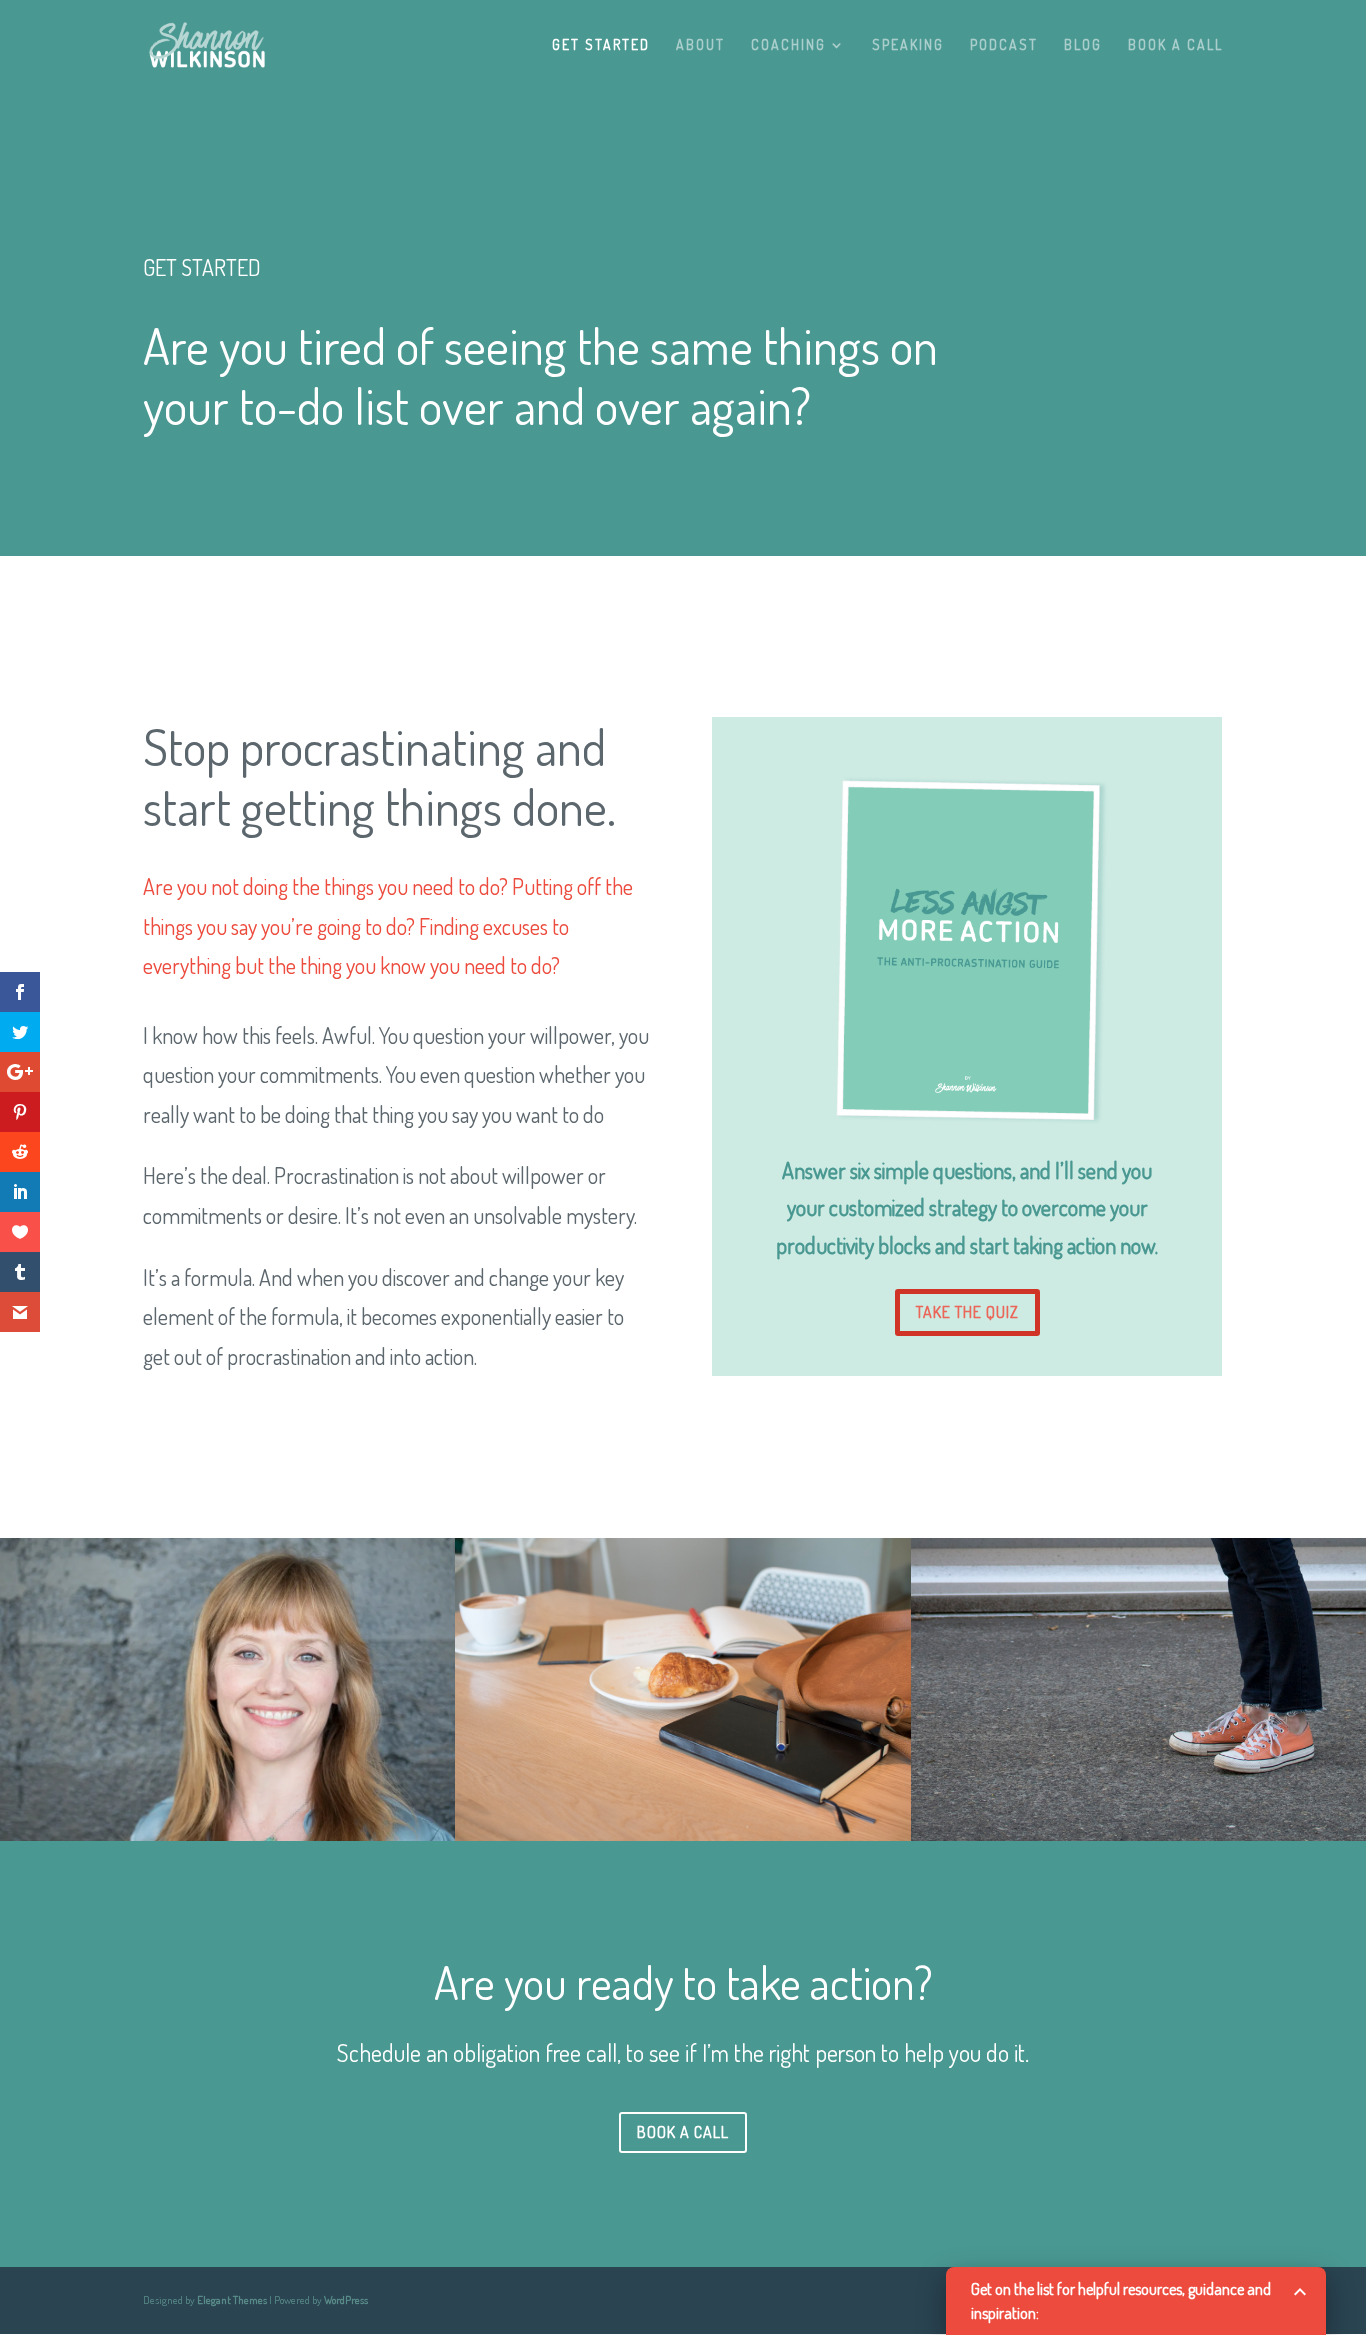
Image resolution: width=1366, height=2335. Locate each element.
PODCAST (1004, 45)
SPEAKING (908, 45)
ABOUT (700, 45)
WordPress (346, 2300)
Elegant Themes (232, 2300)
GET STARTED (601, 45)
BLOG (1083, 45)
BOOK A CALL (1175, 45)
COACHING (788, 45)
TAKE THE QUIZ (967, 1312)
